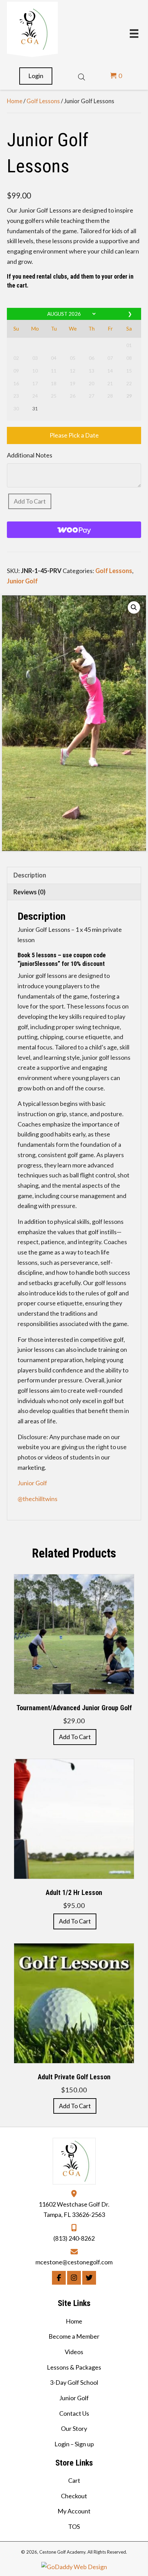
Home (15, 101)
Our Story (74, 2428)
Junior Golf (22, 581)
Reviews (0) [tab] (29, 892)
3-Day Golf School (74, 2382)
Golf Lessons (43, 101)
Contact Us (74, 2413)
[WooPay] (74, 530)
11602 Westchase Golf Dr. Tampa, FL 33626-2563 (74, 2209)
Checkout (74, 2496)
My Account (74, 2511)
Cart (74, 2480)
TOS (74, 2526)
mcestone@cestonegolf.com (74, 2262)
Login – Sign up (74, 2444)
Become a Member (74, 2336)
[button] (134, 607)
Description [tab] (30, 875)
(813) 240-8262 (74, 2238)
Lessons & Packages (74, 2367)
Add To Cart (30, 501)
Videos (74, 2352)
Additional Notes (30, 455)
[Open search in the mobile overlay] (82, 76)
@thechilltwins (38, 1499)
